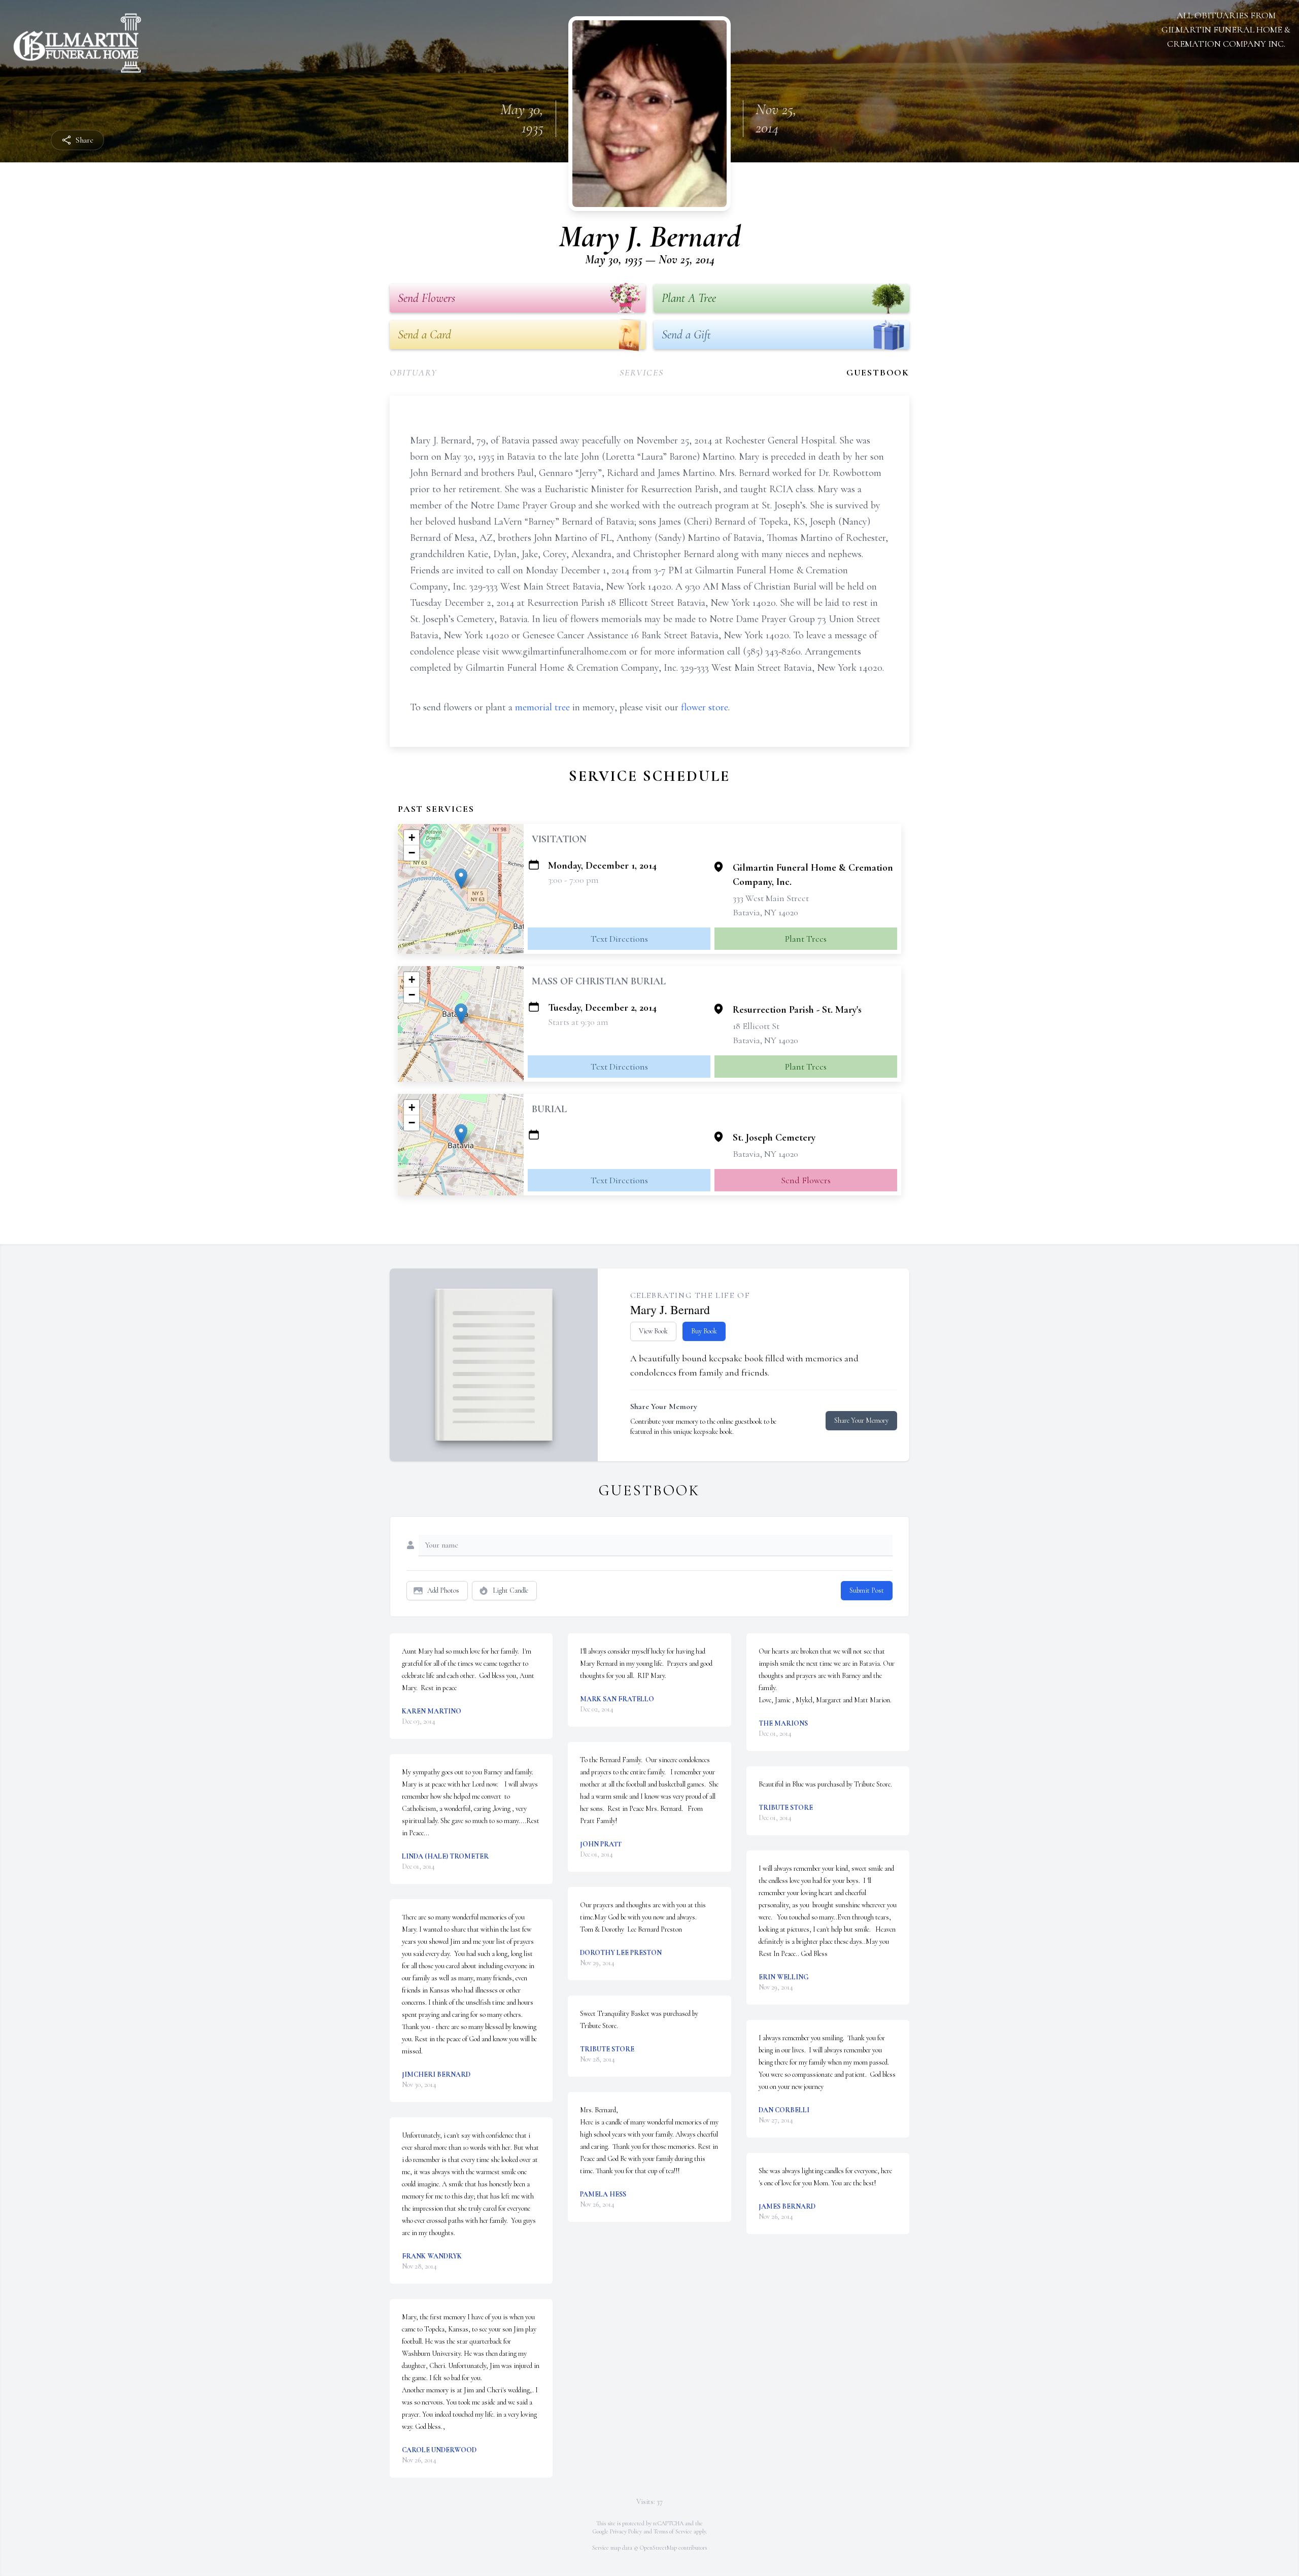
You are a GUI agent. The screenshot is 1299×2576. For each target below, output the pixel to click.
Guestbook (878, 372)
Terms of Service (673, 2531)
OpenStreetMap (658, 2548)
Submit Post (867, 1590)
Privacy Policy (626, 2531)
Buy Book (704, 1331)
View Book (653, 1331)
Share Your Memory (861, 1420)
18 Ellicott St (756, 1026)
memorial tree (542, 707)
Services (641, 372)
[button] (461, 879)
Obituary (413, 372)
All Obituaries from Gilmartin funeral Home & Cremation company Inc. (1226, 29)
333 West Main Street (771, 898)
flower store (705, 707)
